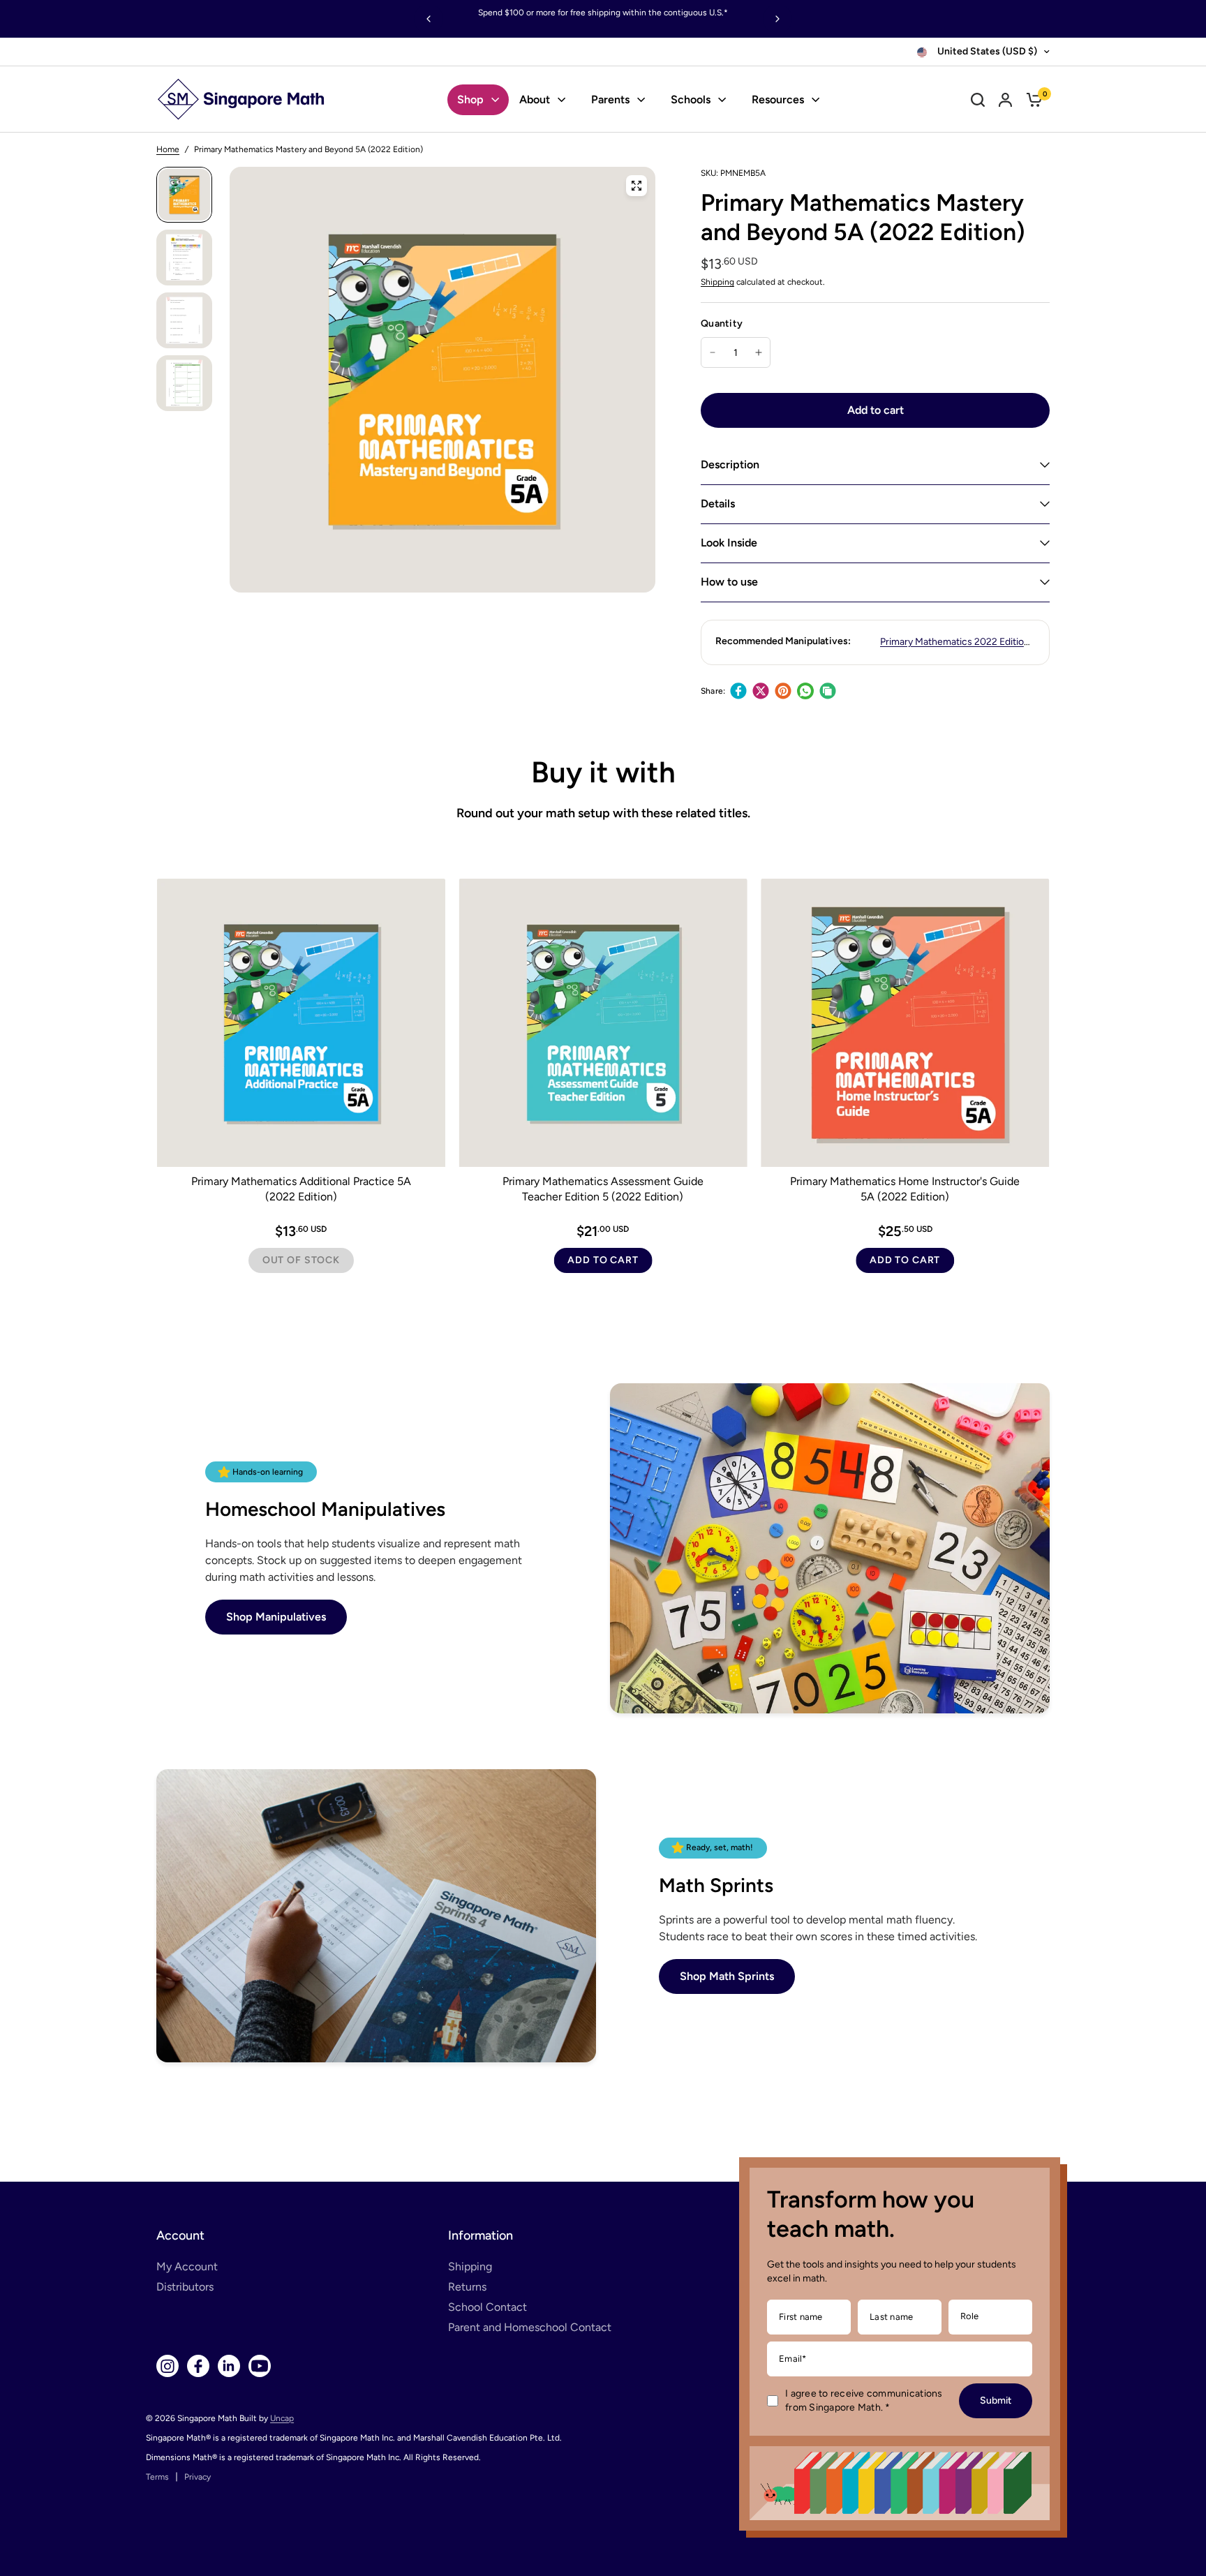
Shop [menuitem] (470, 99)
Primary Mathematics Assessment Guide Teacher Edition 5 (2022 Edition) (603, 1188)
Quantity (722, 323)
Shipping (717, 282)
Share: (713, 691)
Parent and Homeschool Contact (530, 2327)
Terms (157, 2477)
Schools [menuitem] (691, 99)
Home (168, 149)
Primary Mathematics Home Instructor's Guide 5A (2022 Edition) (905, 1188)
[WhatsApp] (805, 691)
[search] (978, 99)
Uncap (282, 2418)
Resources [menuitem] (778, 99)
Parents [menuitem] (610, 99)
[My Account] (1005, 99)
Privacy (198, 2477)
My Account (187, 2266)
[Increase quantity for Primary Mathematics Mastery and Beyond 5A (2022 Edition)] (759, 352)
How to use (729, 582)
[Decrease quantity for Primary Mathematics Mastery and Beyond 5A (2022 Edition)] (713, 352)
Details (718, 504)
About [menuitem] (535, 99)
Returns (467, 2287)
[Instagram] (167, 2366)
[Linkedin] (229, 2366)
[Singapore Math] (241, 99)
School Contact (487, 2307)
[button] (276, 1617)
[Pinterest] (783, 691)
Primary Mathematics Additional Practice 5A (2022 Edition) (301, 1188)
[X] (761, 691)
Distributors (185, 2287)
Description (730, 464)
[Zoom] (636, 186)
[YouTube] (260, 2366)
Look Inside (729, 543)
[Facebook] (738, 691)
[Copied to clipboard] (828, 691)
